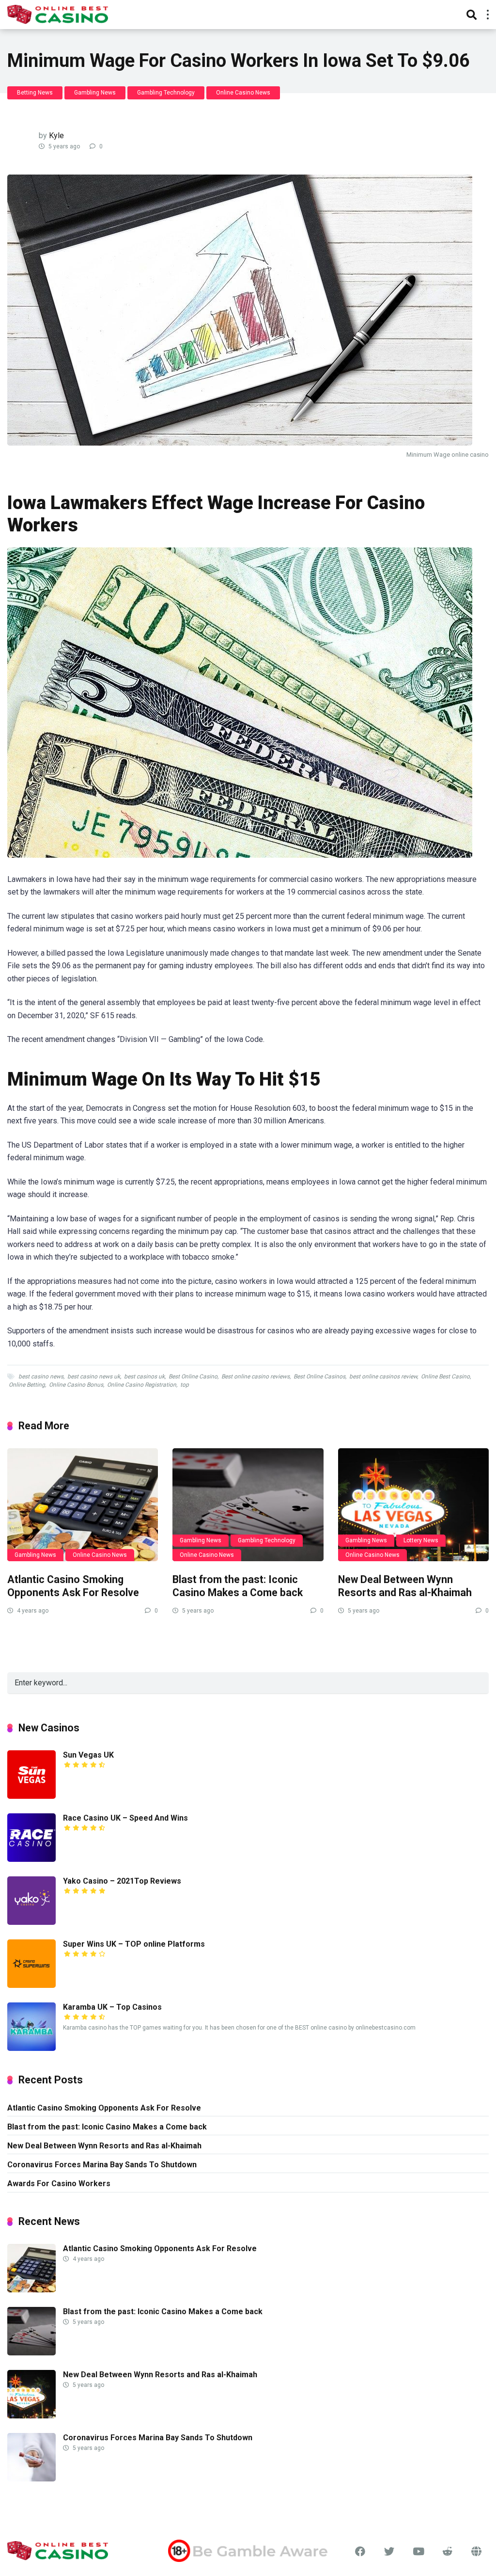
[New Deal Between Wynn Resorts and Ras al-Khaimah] (413, 1505)
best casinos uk (144, 1376)
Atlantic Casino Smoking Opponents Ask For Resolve (73, 1586)
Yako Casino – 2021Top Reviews (122, 1881)
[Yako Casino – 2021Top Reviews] (31, 1922)
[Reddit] (448, 2552)
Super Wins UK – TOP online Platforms (134, 1944)
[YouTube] (418, 2552)
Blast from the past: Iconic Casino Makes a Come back (238, 1586)
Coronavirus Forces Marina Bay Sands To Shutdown (102, 2165)
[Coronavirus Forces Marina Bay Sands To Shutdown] (31, 2479)
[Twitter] (389, 2552)
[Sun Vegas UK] (31, 1796)
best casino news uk (94, 1376)
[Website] (477, 2552)
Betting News (35, 93)
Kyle (56, 136)
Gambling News (95, 93)
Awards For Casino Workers (59, 2184)
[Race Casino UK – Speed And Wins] (31, 1859)
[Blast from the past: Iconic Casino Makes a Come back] (248, 1505)
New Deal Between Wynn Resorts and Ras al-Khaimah (405, 1586)
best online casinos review (383, 1376)
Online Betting (27, 1385)
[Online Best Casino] (58, 13)
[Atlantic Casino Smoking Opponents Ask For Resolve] (83, 1505)
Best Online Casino (193, 1376)
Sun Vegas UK (88, 1755)
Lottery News (421, 1540)
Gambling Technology (166, 93)
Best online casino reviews (256, 1376)
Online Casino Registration (142, 1385)
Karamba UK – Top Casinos (112, 2007)
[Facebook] (360, 2552)
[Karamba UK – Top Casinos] (31, 2048)
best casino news (41, 1376)
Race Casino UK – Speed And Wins (125, 1818)
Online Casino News (243, 93)
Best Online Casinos (319, 1376)
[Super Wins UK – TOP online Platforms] (31, 1985)
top (185, 1385)
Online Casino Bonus (76, 1385)
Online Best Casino (445, 1376)
